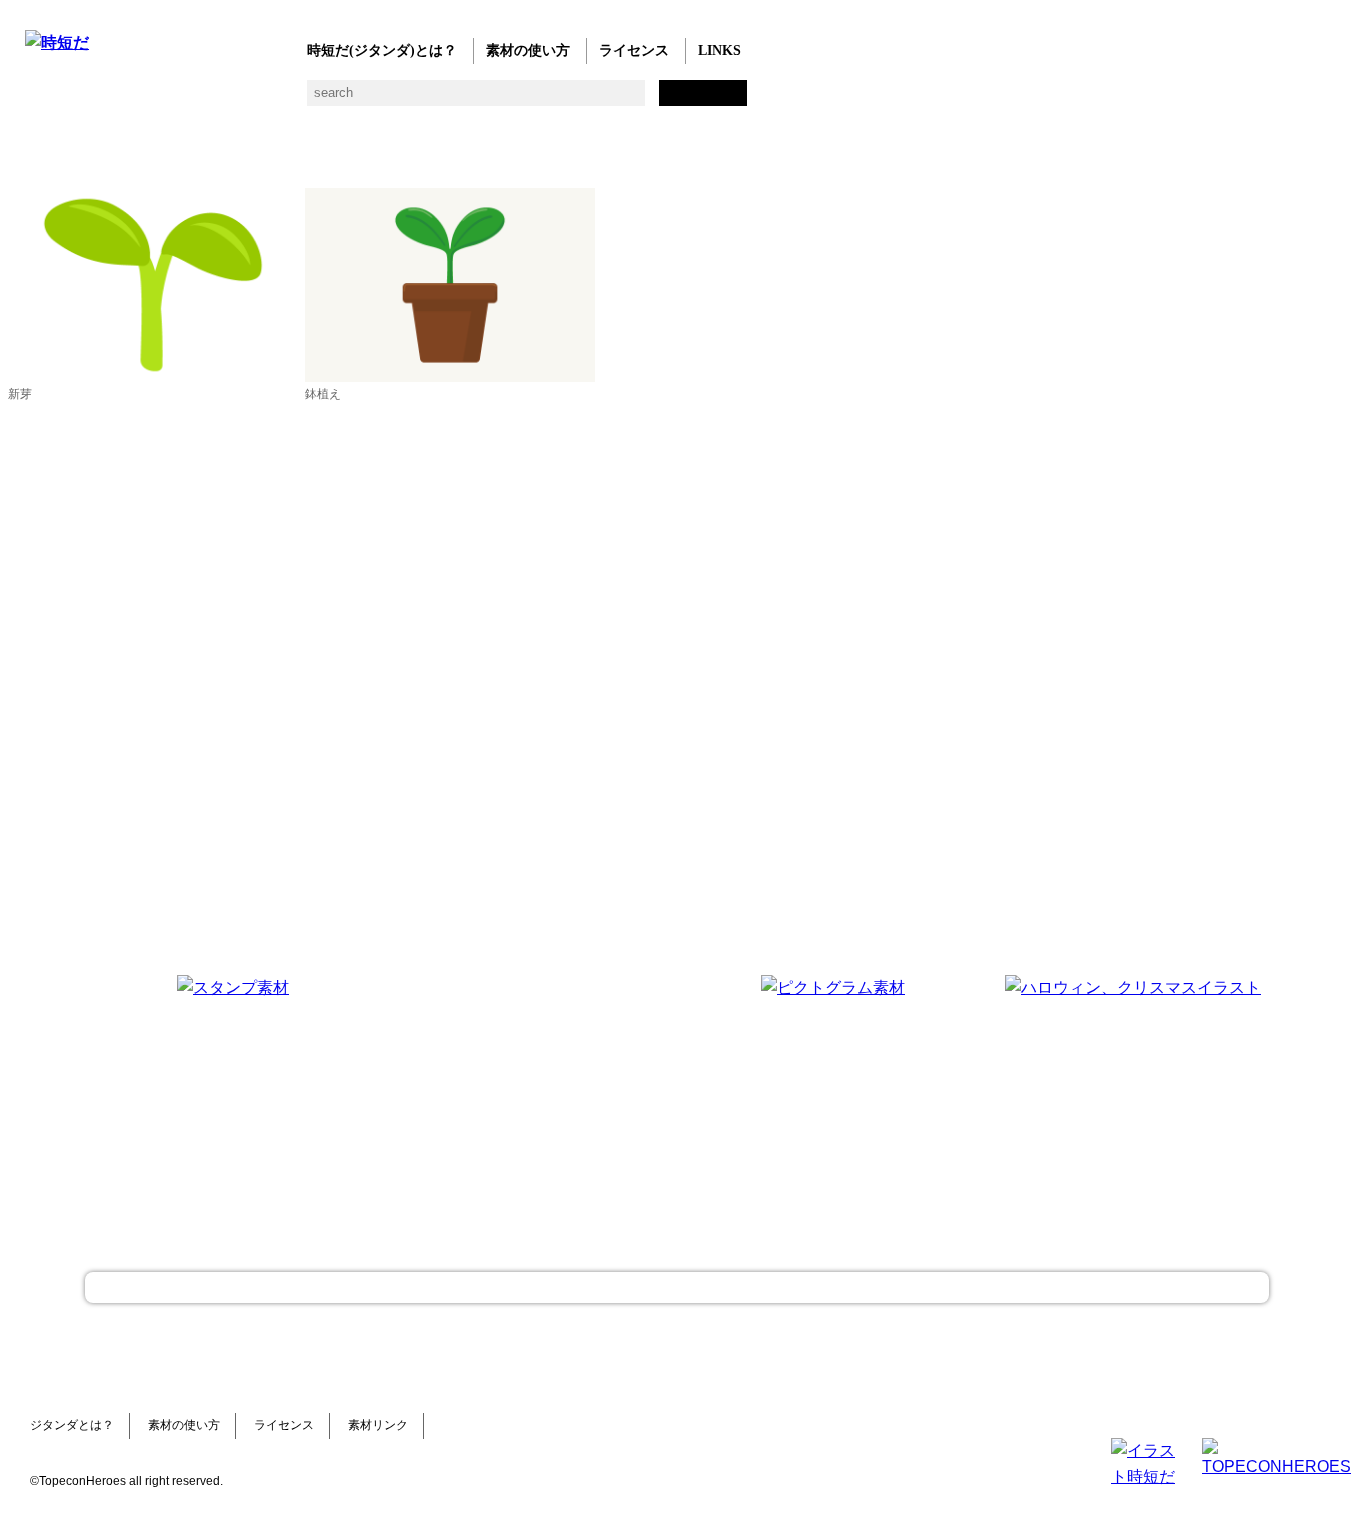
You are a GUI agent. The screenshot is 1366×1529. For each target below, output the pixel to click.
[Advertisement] (533, 1100)
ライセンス (634, 50)
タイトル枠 (437, 100)
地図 (517, 100)
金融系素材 (117, 100)
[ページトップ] (677, 1287)
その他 (757, 100)
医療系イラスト (197, 100)
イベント (557, 100)
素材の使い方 (528, 50)
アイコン (597, 100)
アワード (397, 100)
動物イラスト (277, 100)
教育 (237, 100)
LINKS (719, 50)
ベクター (637, 100)
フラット (717, 100)
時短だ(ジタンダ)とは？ (382, 50)
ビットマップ (677, 100)
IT (157, 100)
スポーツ (477, 100)
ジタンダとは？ (72, 1425)
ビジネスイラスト (77, 100)
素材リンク (378, 1425)
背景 (317, 100)
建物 (357, 100)
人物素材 (37, 100)
